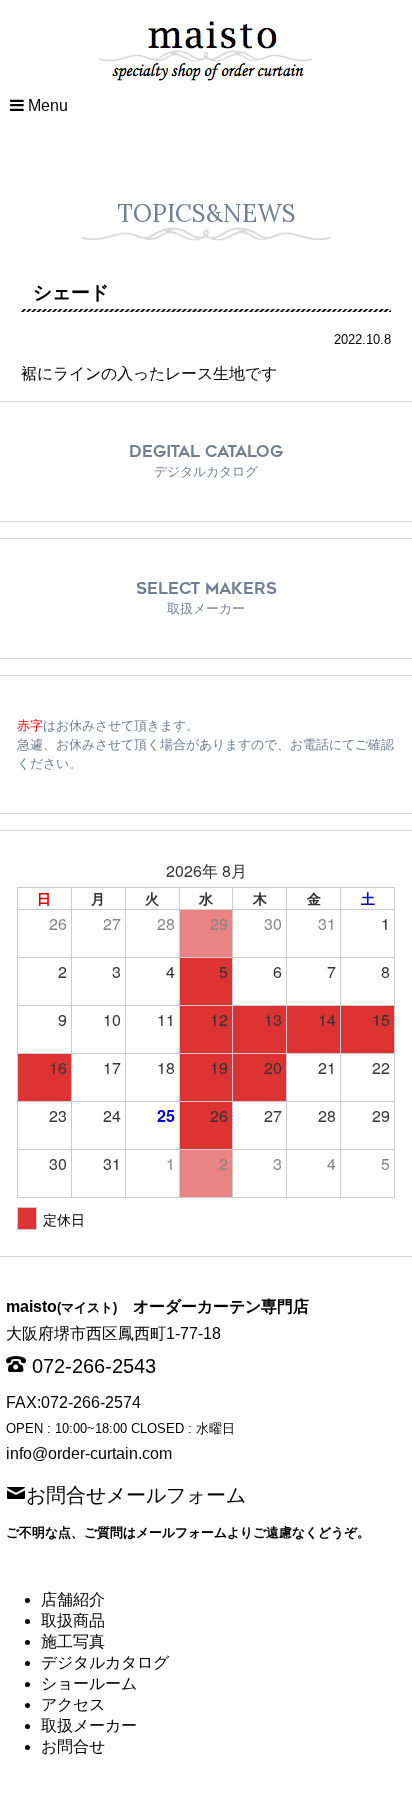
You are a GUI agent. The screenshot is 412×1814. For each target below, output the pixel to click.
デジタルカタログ (105, 1662)
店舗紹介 (73, 1599)
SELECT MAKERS (206, 597)
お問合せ (73, 1746)
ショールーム (89, 1683)
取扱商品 (73, 1620)
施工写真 (73, 1641)
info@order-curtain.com (89, 1453)
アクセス (73, 1704)
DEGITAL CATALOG (206, 460)
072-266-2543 (94, 1366)
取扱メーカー (89, 1725)
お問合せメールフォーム (136, 1493)
